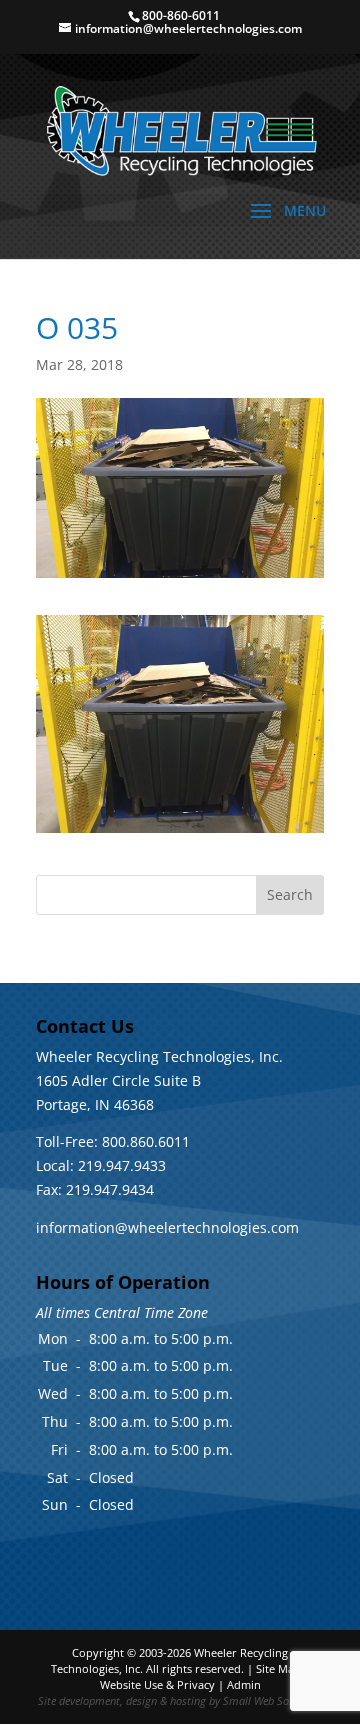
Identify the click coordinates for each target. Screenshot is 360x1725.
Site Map (278, 1668)
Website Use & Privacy (157, 1684)
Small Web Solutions (272, 1700)
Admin (244, 1684)
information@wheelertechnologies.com (167, 1227)
